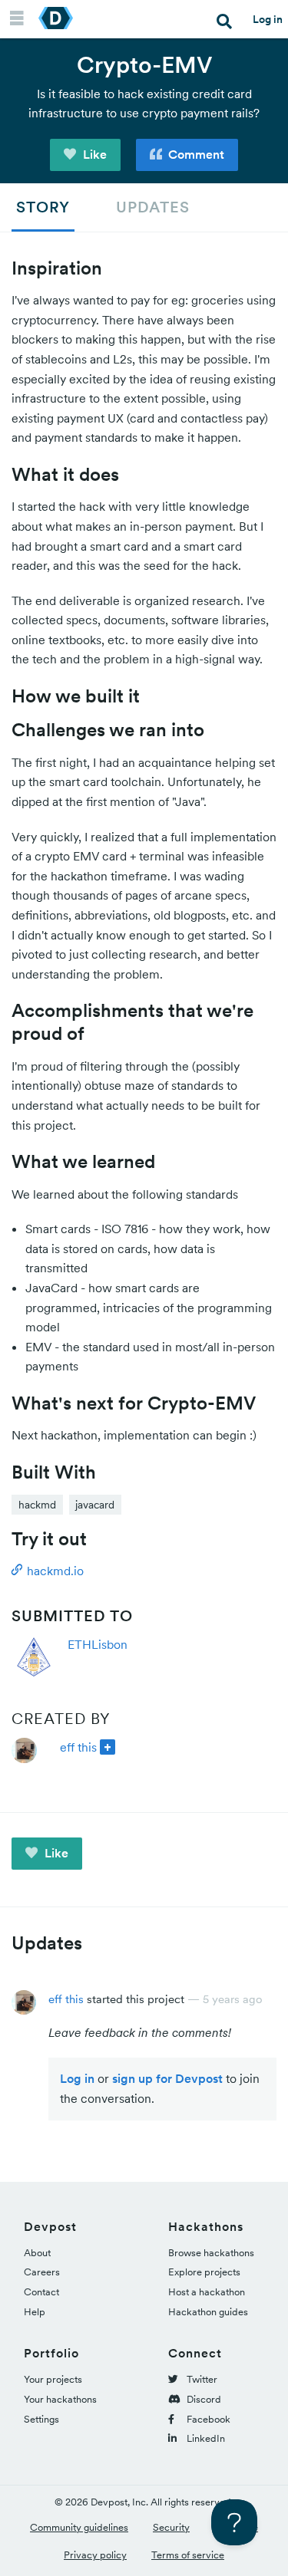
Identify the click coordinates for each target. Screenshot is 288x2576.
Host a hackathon (207, 2292)
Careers (42, 2272)
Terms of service (188, 2555)
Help (35, 2312)
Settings (41, 2419)
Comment (195, 154)
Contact (41, 2292)
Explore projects (204, 2272)
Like (93, 154)
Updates (153, 207)
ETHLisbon (98, 1644)
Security (171, 2527)
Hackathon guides (208, 2312)
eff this (78, 1747)
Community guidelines (79, 2527)
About (37, 2253)
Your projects (53, 2379)
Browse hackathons (211, 2253)
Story (43, 207)
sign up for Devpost (167, 2078)
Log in (268, 19)
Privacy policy (95, 2555)
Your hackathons (60, 2399)
